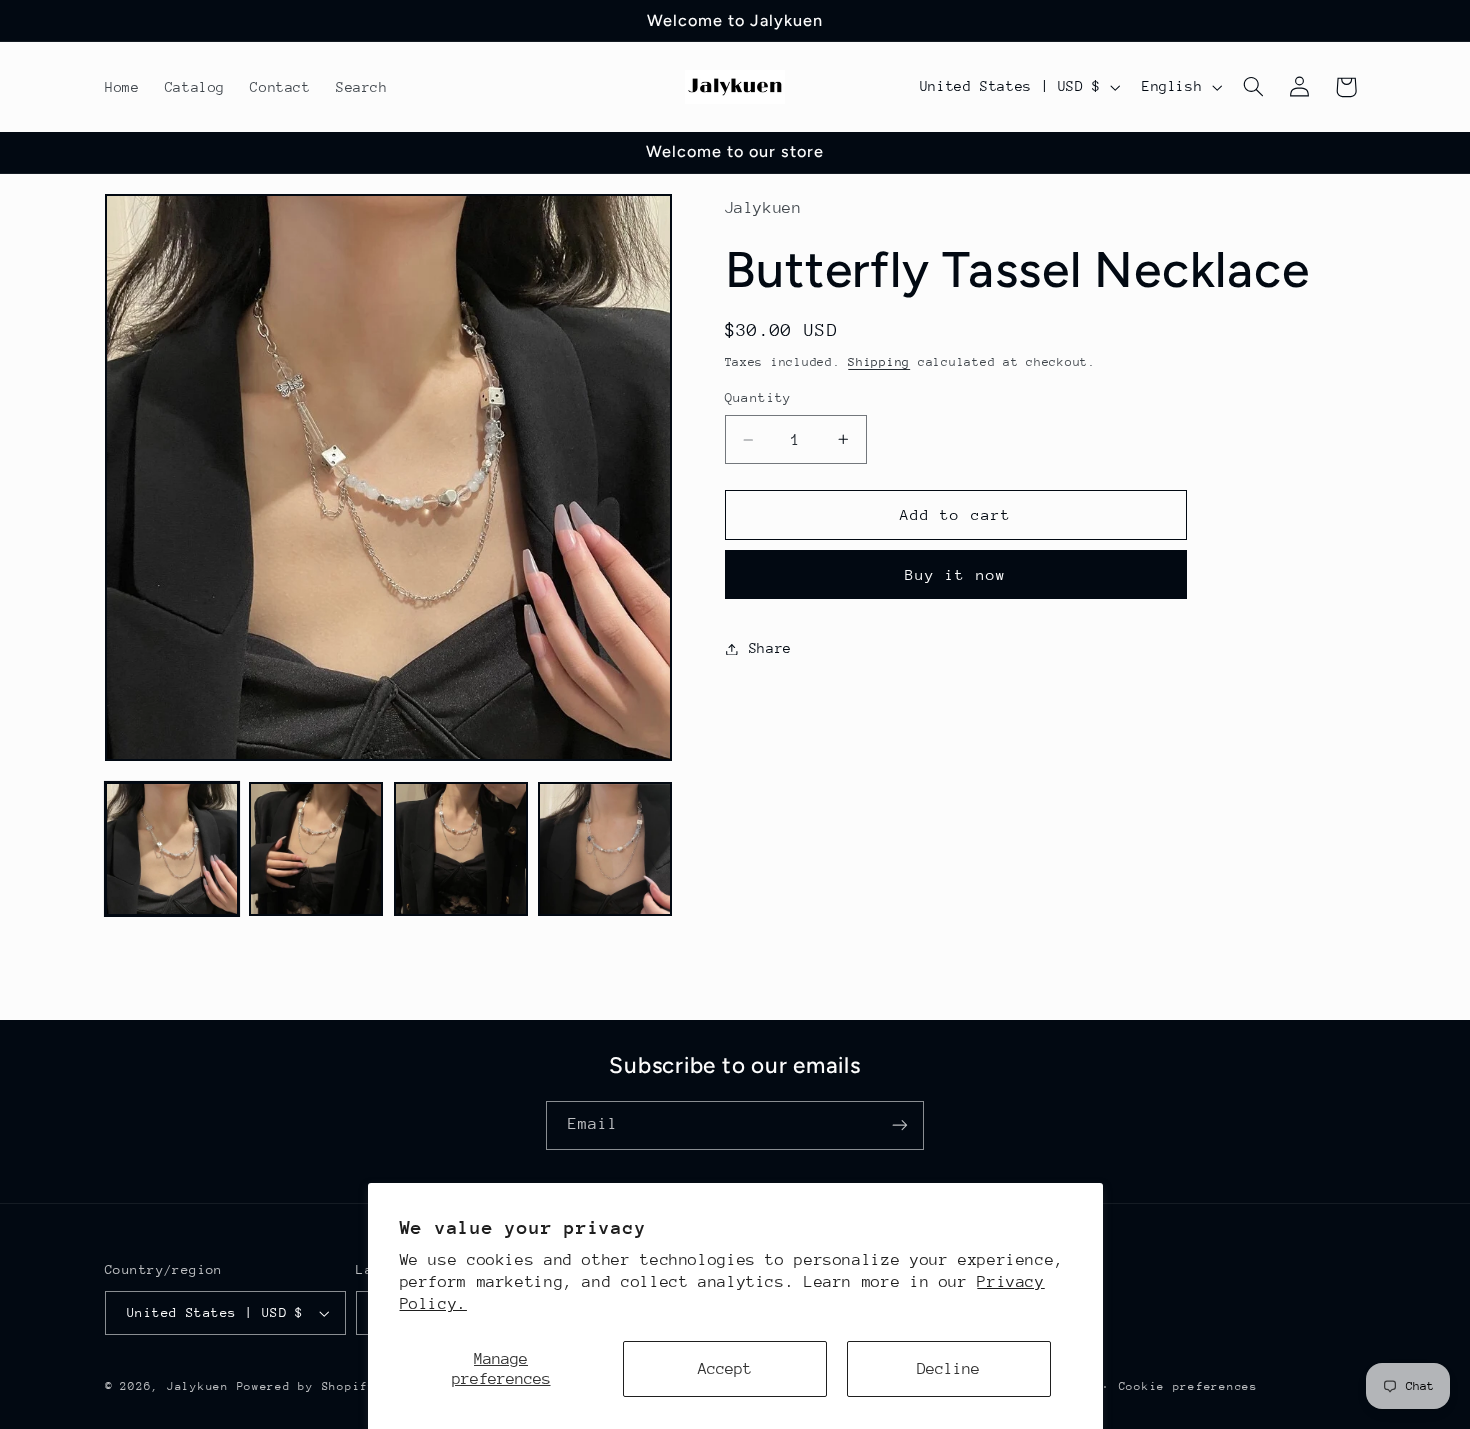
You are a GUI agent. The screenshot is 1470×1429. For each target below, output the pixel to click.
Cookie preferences (1188, 1386)
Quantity (758, 398)
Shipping (879, 362)
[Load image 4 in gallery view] (605, 849)
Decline (948, 1369)
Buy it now (955, 574)
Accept (725, 1369)
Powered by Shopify (306, 1386)
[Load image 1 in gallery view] (172, 849)
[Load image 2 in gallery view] (316, 849)
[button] (1254, 87)
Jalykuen (198, 1386)
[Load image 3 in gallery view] (461, 849)
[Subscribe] (900, 1125)
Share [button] (770, 648)
